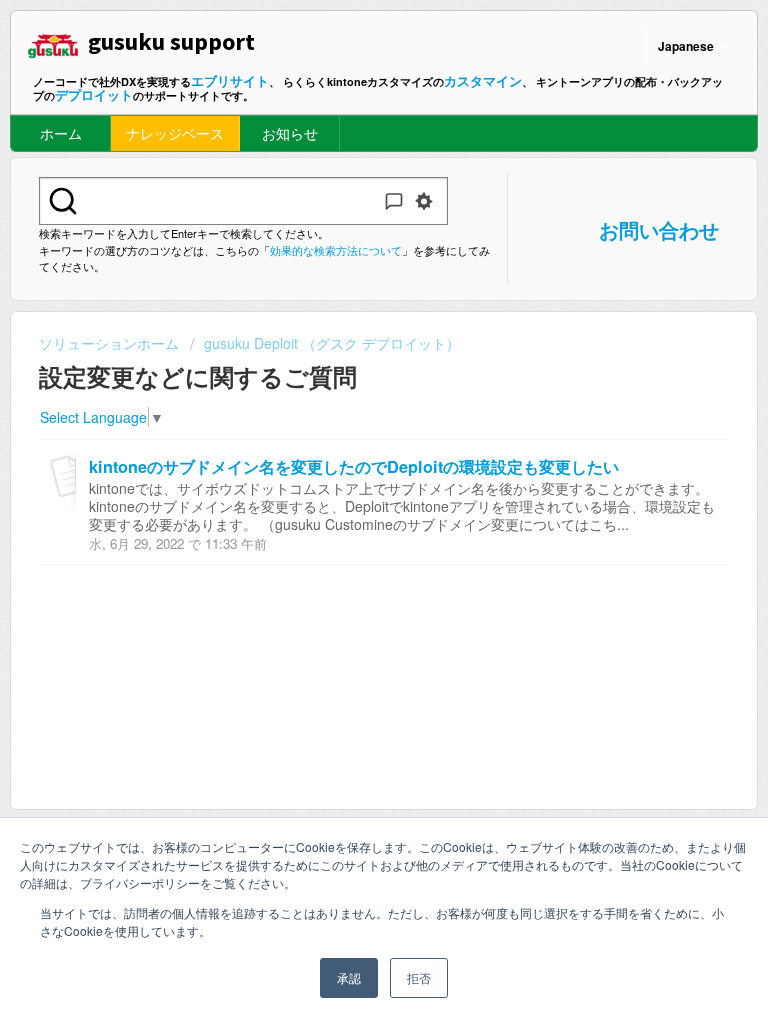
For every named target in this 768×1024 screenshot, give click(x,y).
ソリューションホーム (111, 343)
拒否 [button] (419, 977)
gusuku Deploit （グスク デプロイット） (332, 343)
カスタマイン (483, 80)
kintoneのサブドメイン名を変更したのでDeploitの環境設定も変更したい (354, 466)
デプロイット (94, 94)
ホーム (61, 133)
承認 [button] (349, 977)
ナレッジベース (175, 133)
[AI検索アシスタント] (394, 201)
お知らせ (290, 133)
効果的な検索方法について (336, 250)
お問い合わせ (659, 229)
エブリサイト (230, 80)
